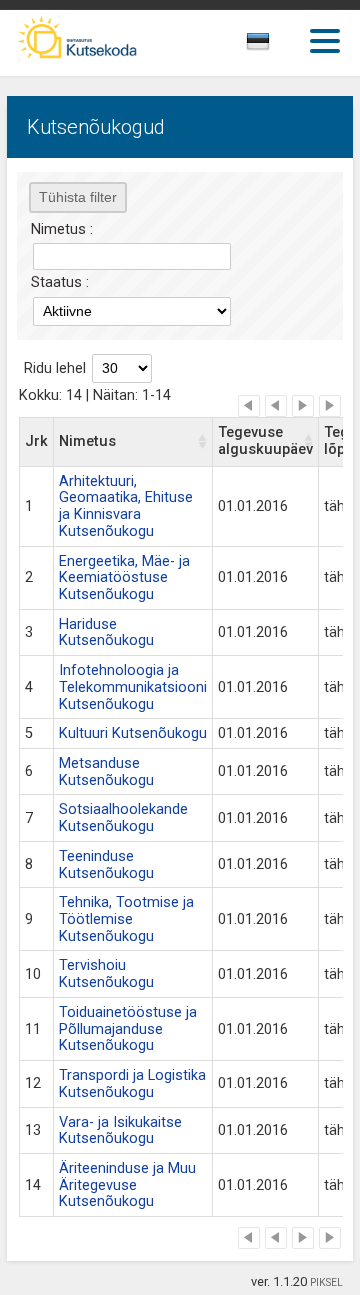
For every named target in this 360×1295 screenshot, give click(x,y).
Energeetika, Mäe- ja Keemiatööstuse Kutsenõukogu (124, 578)
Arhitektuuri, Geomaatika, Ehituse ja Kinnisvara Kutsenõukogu (126, 506)
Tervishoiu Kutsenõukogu (106, 974)
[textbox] (276, 45)
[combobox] (280, 47)
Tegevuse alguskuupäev (265, 441)
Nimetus (87, 441)
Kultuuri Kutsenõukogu (133, 733)
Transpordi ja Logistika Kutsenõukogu (132, 1084)
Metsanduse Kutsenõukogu (106, 772)
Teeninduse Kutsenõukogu (106, 865)
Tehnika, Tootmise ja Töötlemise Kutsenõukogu (126, 919)
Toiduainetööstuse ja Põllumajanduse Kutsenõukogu (128, 1029)
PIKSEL (326, 1282)
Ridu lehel (55, 368)
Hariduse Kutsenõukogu (106, 633)
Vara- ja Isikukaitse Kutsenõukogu (120, 1131)
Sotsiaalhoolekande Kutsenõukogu (123, 818)
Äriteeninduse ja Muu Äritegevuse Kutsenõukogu (127, 1185)
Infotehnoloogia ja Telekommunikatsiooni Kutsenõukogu (133, 687)
